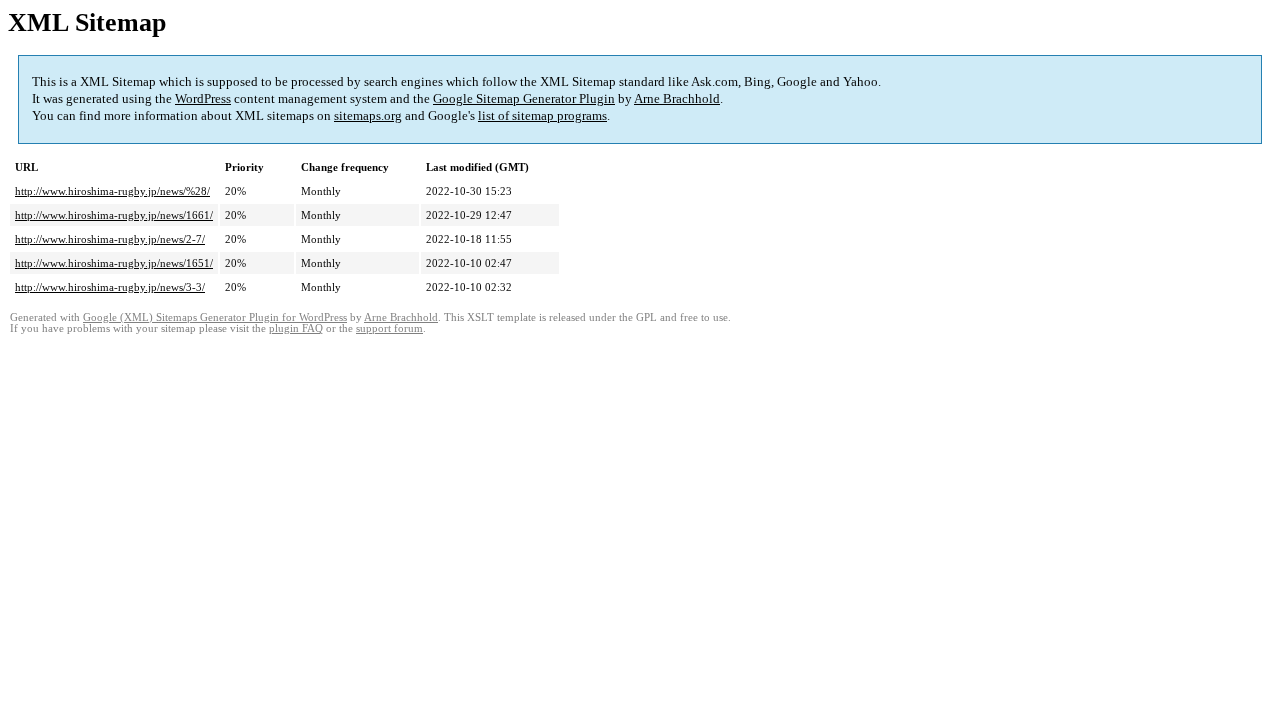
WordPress (203, 98)
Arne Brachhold (677, 98)
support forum (389, 328)
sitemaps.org (368, 115)
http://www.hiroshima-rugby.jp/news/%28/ (112, 191)
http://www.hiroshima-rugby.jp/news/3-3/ (110, 287)
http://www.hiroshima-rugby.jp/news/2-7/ (110, 239)
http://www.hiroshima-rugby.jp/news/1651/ (114, 263)
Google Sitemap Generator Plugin (524, 98)
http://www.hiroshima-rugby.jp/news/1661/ (114, 215)
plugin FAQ (296, 328)
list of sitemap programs (542, 115)
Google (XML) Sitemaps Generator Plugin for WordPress (215, 317)
